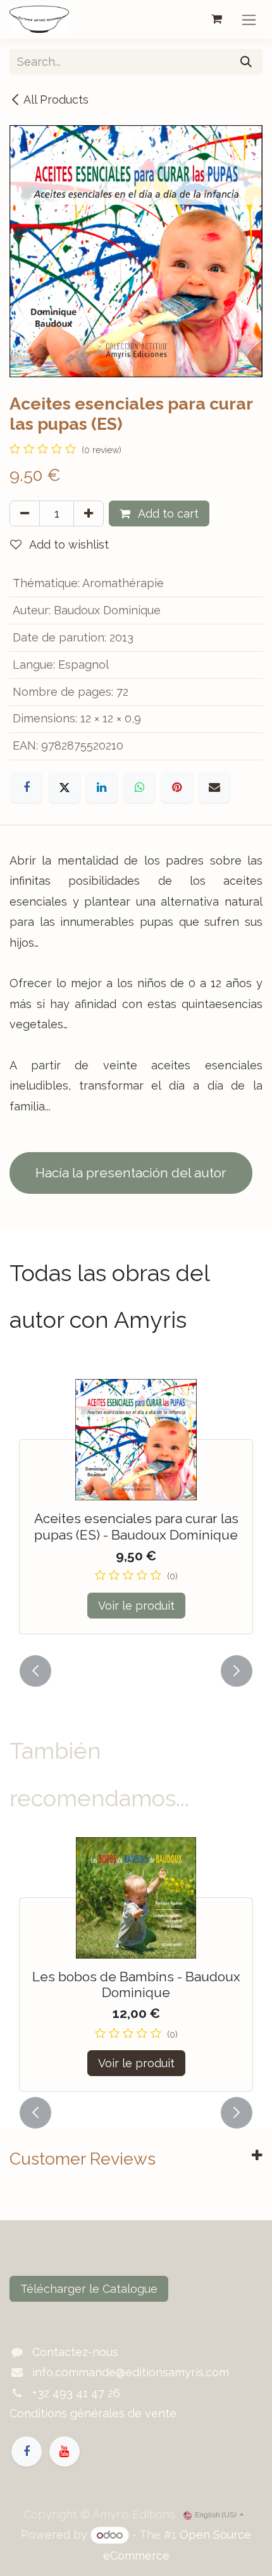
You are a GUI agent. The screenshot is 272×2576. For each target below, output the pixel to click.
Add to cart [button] (167, 513)
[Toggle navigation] (249, 19)
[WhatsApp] (139, 787)
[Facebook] (27, 787)
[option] (136, 1514)
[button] (35, 1671)
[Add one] (89, 513)
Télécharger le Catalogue (89, 2289)
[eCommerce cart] (216, 19)
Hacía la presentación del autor (131, 1173)
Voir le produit (136, 1606)
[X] (65, 787)
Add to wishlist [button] (68, 544)
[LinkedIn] (102, 787)
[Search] (246, 62)
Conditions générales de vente (93, 2413)
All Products (56, 100)
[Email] (214, 787)
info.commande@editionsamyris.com (131, 2372)
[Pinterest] (177, 787)
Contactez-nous (75, 2352)
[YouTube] (65, 2451)
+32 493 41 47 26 (76, 2393)
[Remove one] (25, 513)
